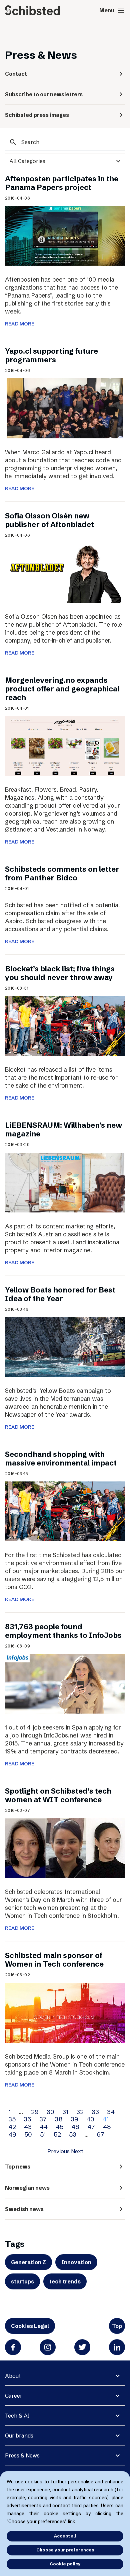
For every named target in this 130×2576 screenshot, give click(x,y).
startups (22, 2281)
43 (28, 2127)
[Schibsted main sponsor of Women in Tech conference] (65, 2012)
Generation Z (28, 2262)
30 (50, 2112)
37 (43, 2119)
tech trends (65, 2281)
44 (44, 2127)
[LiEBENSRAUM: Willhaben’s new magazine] (65, 1182)
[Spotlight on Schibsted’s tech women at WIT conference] (65, 1848)
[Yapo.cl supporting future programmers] (65, 408)
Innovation (76, 2262)
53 (73, 2134)
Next (77, 2151)
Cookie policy (65, 2564)
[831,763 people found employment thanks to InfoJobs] (65, 1683)
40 (90, 2119)
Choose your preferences (65, 2550)
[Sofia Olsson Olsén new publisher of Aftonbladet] (65, 572)
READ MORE (20, 324)
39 (74, 2119)
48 (107, 2127)
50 (28, 2134)
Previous (58, 2151)
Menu (112, 11)
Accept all (65, 2536)
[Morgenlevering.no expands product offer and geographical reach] (65, 745)
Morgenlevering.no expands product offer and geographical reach (62, 689)
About (13, 2376)
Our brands (19, 2436)
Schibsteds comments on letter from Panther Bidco (62, 874)
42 (12, 2127)
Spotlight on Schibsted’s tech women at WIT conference (58, 1795)
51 (43, 2134)
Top (117, 2326)
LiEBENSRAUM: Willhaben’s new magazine (63, 1130)
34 (111, 2112)
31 (65, 2112)
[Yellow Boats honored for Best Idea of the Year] (65, 1346)
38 (59, 2119)
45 (59, 2127)
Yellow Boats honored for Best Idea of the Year (60, 1294)
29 (35, 2112)
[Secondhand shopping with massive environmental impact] (65, 1511)
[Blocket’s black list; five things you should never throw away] (65, 1025)
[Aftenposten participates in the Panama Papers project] (65, 235)
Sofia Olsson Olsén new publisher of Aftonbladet (49, 520)
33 (95, 2112)
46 (75, 2127)
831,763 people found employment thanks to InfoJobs (63, 1631)
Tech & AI (17, 2416)
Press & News (22, 2455)
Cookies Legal (30, 2326)
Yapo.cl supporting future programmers (51, 355)
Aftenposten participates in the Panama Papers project (62, 183)
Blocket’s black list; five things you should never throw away (60, 973)
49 (12, 2134)
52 (57, 2134)
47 (91, 2127)
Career (14, 2396)
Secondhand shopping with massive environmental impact (61, 1459)
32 (80, 2112)
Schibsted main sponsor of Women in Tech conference (54, 1960)
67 (100, 2134)
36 (27, 2119)
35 (12, 2119)
